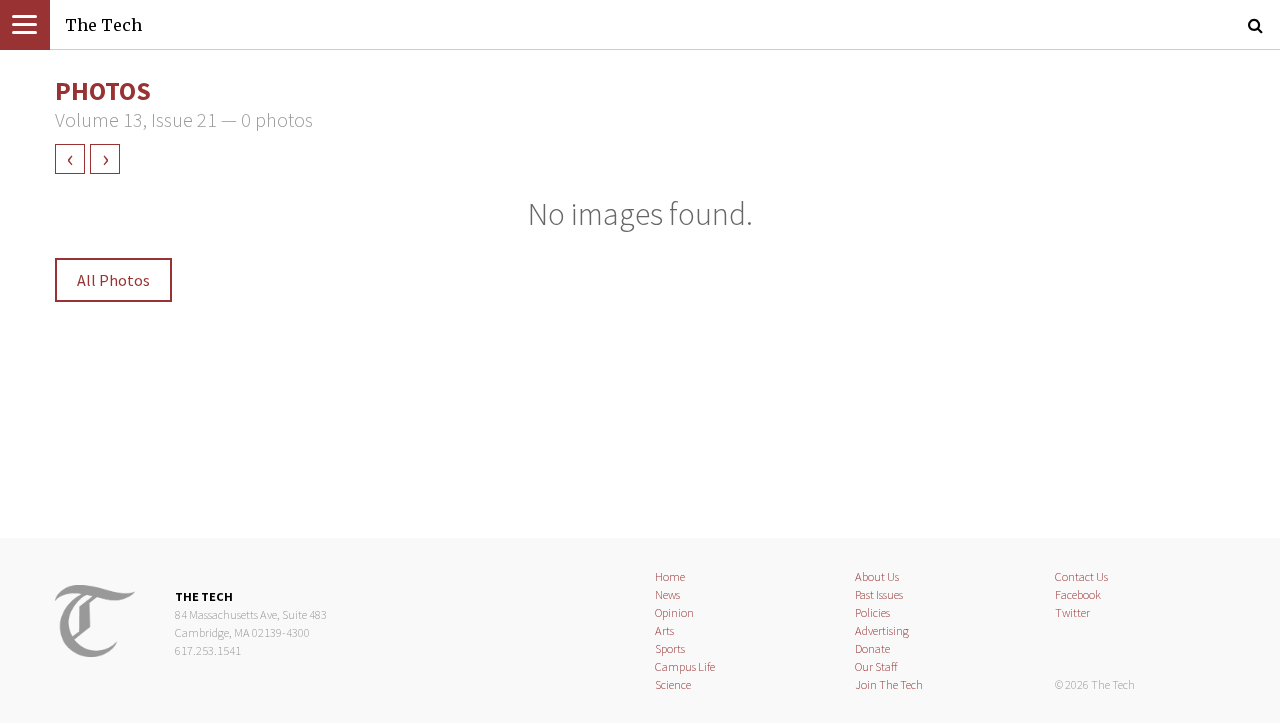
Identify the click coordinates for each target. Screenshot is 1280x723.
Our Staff (876, 666)
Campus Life (685, 666)
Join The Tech (889, 684)
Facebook (1078, 594)
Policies (872, 612)
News (667, 594)
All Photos (113, 280)
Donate (872, 648)
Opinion (674, 612)
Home (670, 576)
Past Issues (879, 594)
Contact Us (1081, 576)
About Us (877, 576)
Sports (670, 648)
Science (673, 684)
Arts (664, 630)
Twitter (1072, 612)
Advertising (882, 630)
